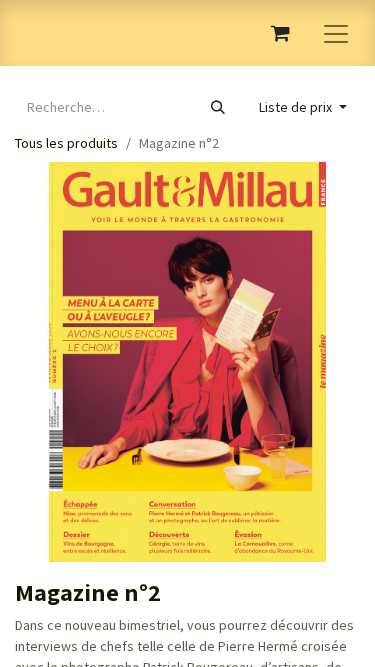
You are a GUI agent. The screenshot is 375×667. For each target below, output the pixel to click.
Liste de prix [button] (297, 107)
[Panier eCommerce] (280, 33)
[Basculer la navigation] (336, 33)
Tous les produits (66, 143)
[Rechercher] (218, 107)
